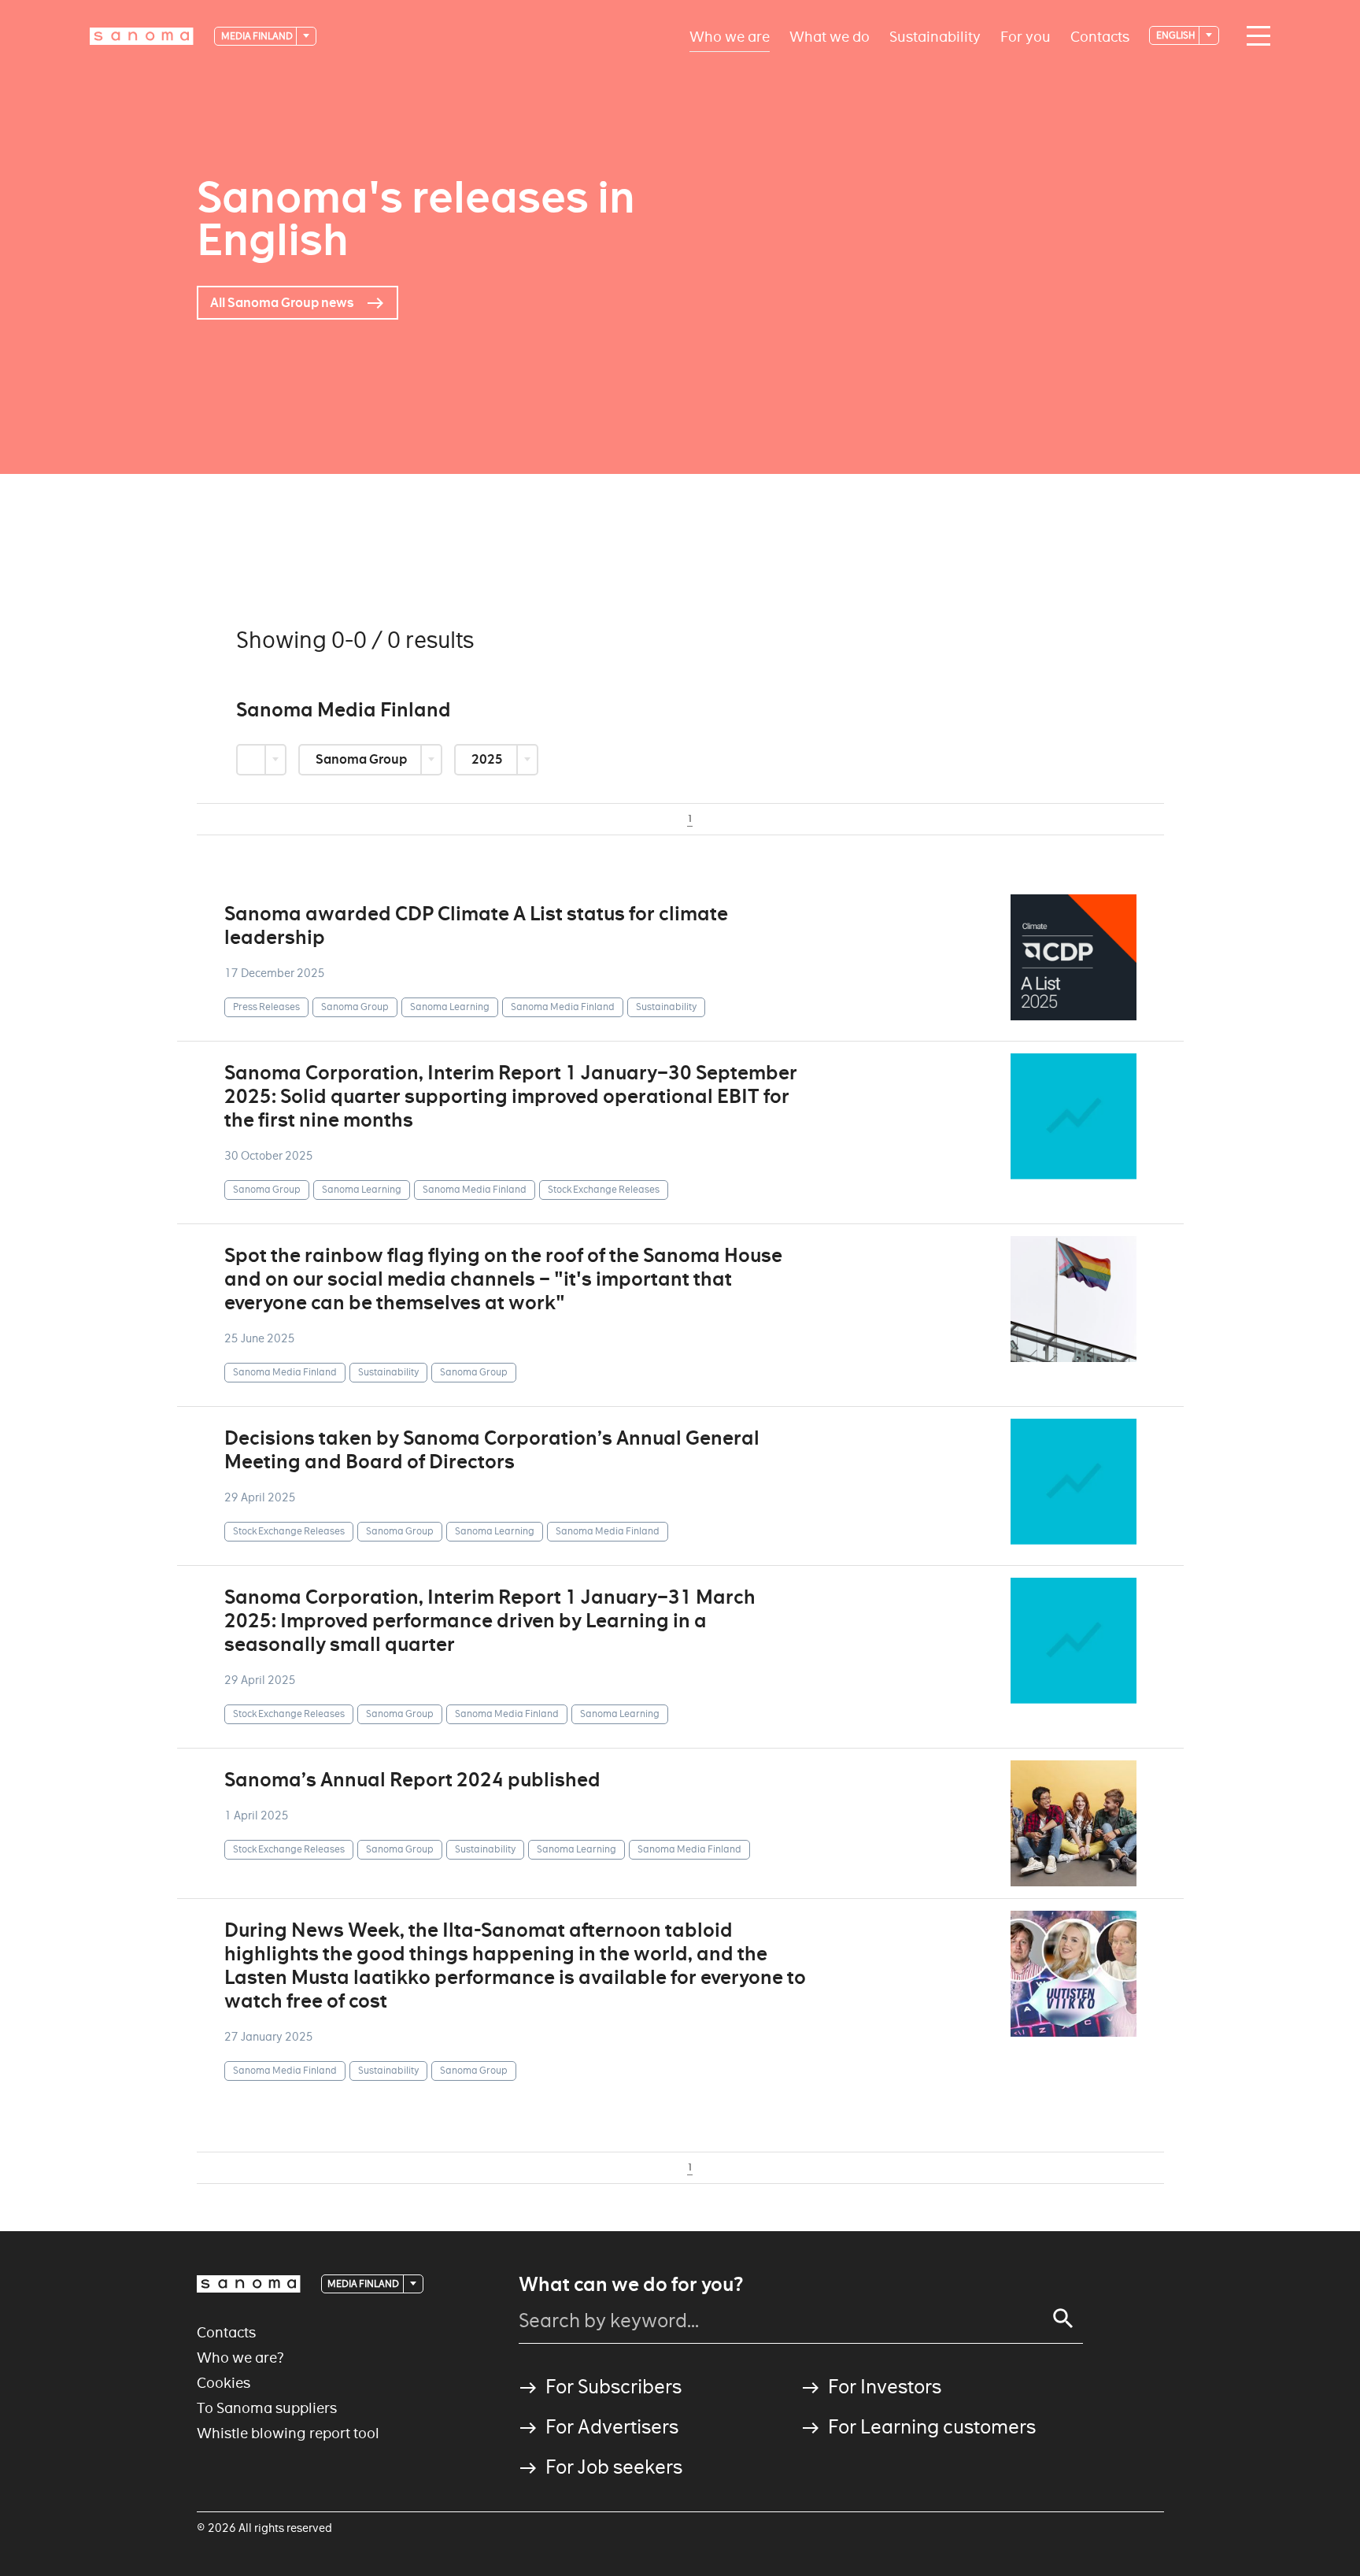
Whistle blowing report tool (288, 2433)
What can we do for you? (631, 2285)
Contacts (1100, 36)
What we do (830, 36)
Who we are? (240, 2358)
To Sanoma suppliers (267, 2408)
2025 (488, 759)
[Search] (1063, 2319)
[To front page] (142, 36)
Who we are (730, 36)
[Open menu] (1255, 36)
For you (1026, 36)
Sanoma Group (362, 759)
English (1177, 35)
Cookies (224, 2383)
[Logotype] (249, 2284)
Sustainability (935, 36)
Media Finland (258, 36)
